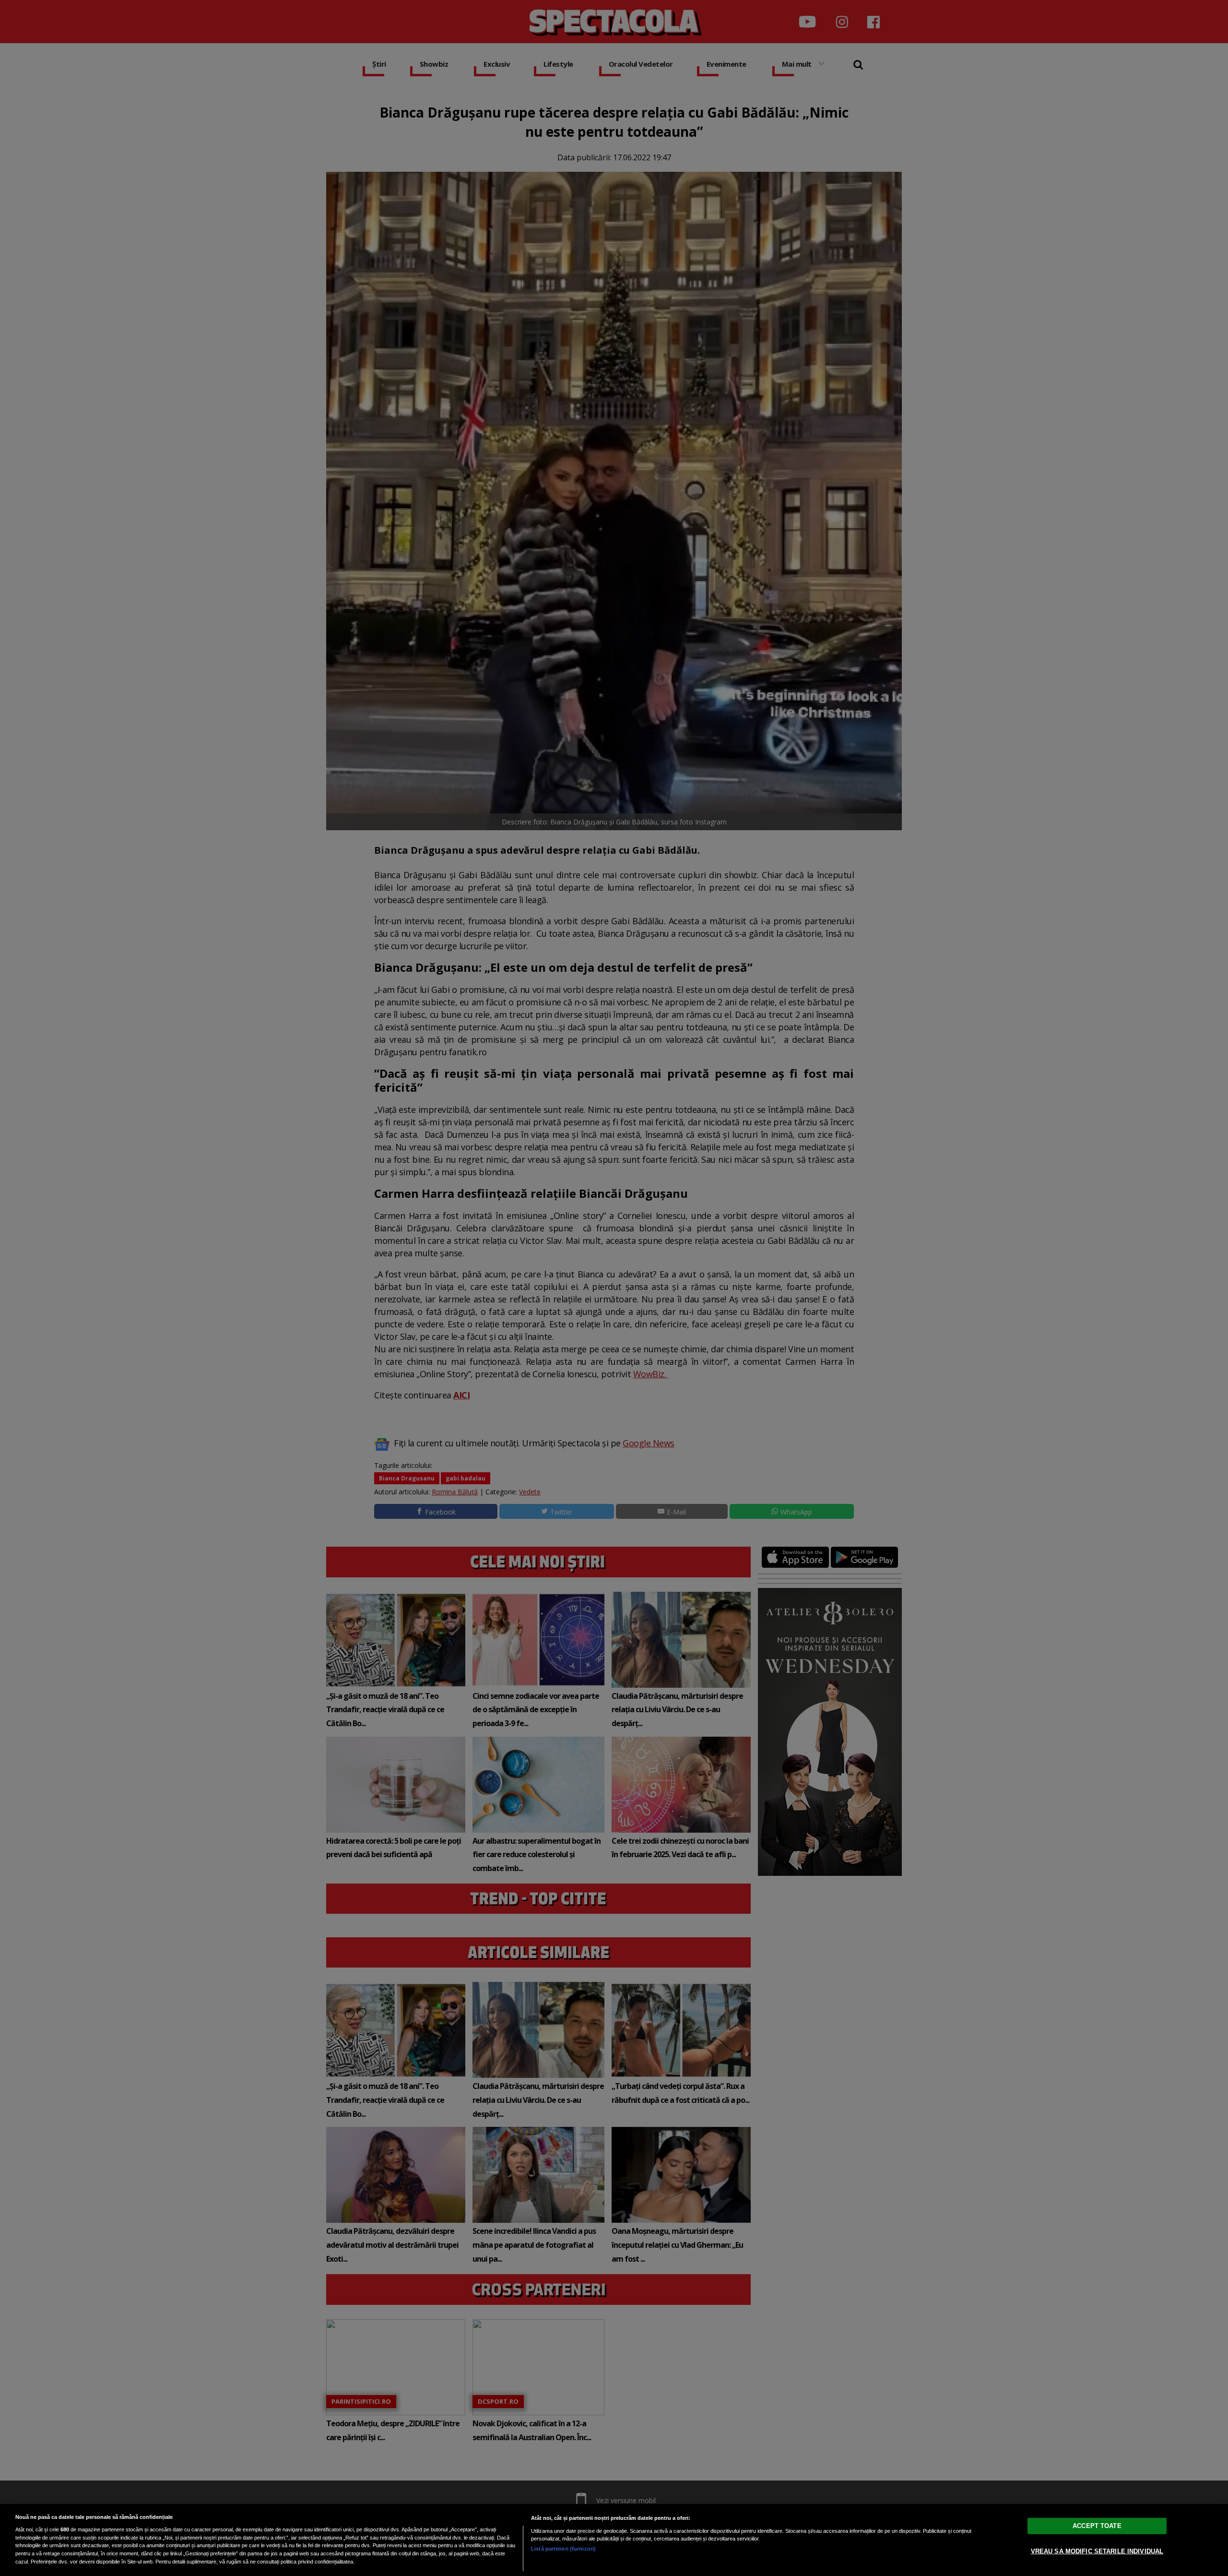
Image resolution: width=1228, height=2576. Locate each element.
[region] (614, 2540)
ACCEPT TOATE (1097, 2526)
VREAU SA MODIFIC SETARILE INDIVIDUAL (1097, 2551)
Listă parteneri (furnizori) (563, 2549)
